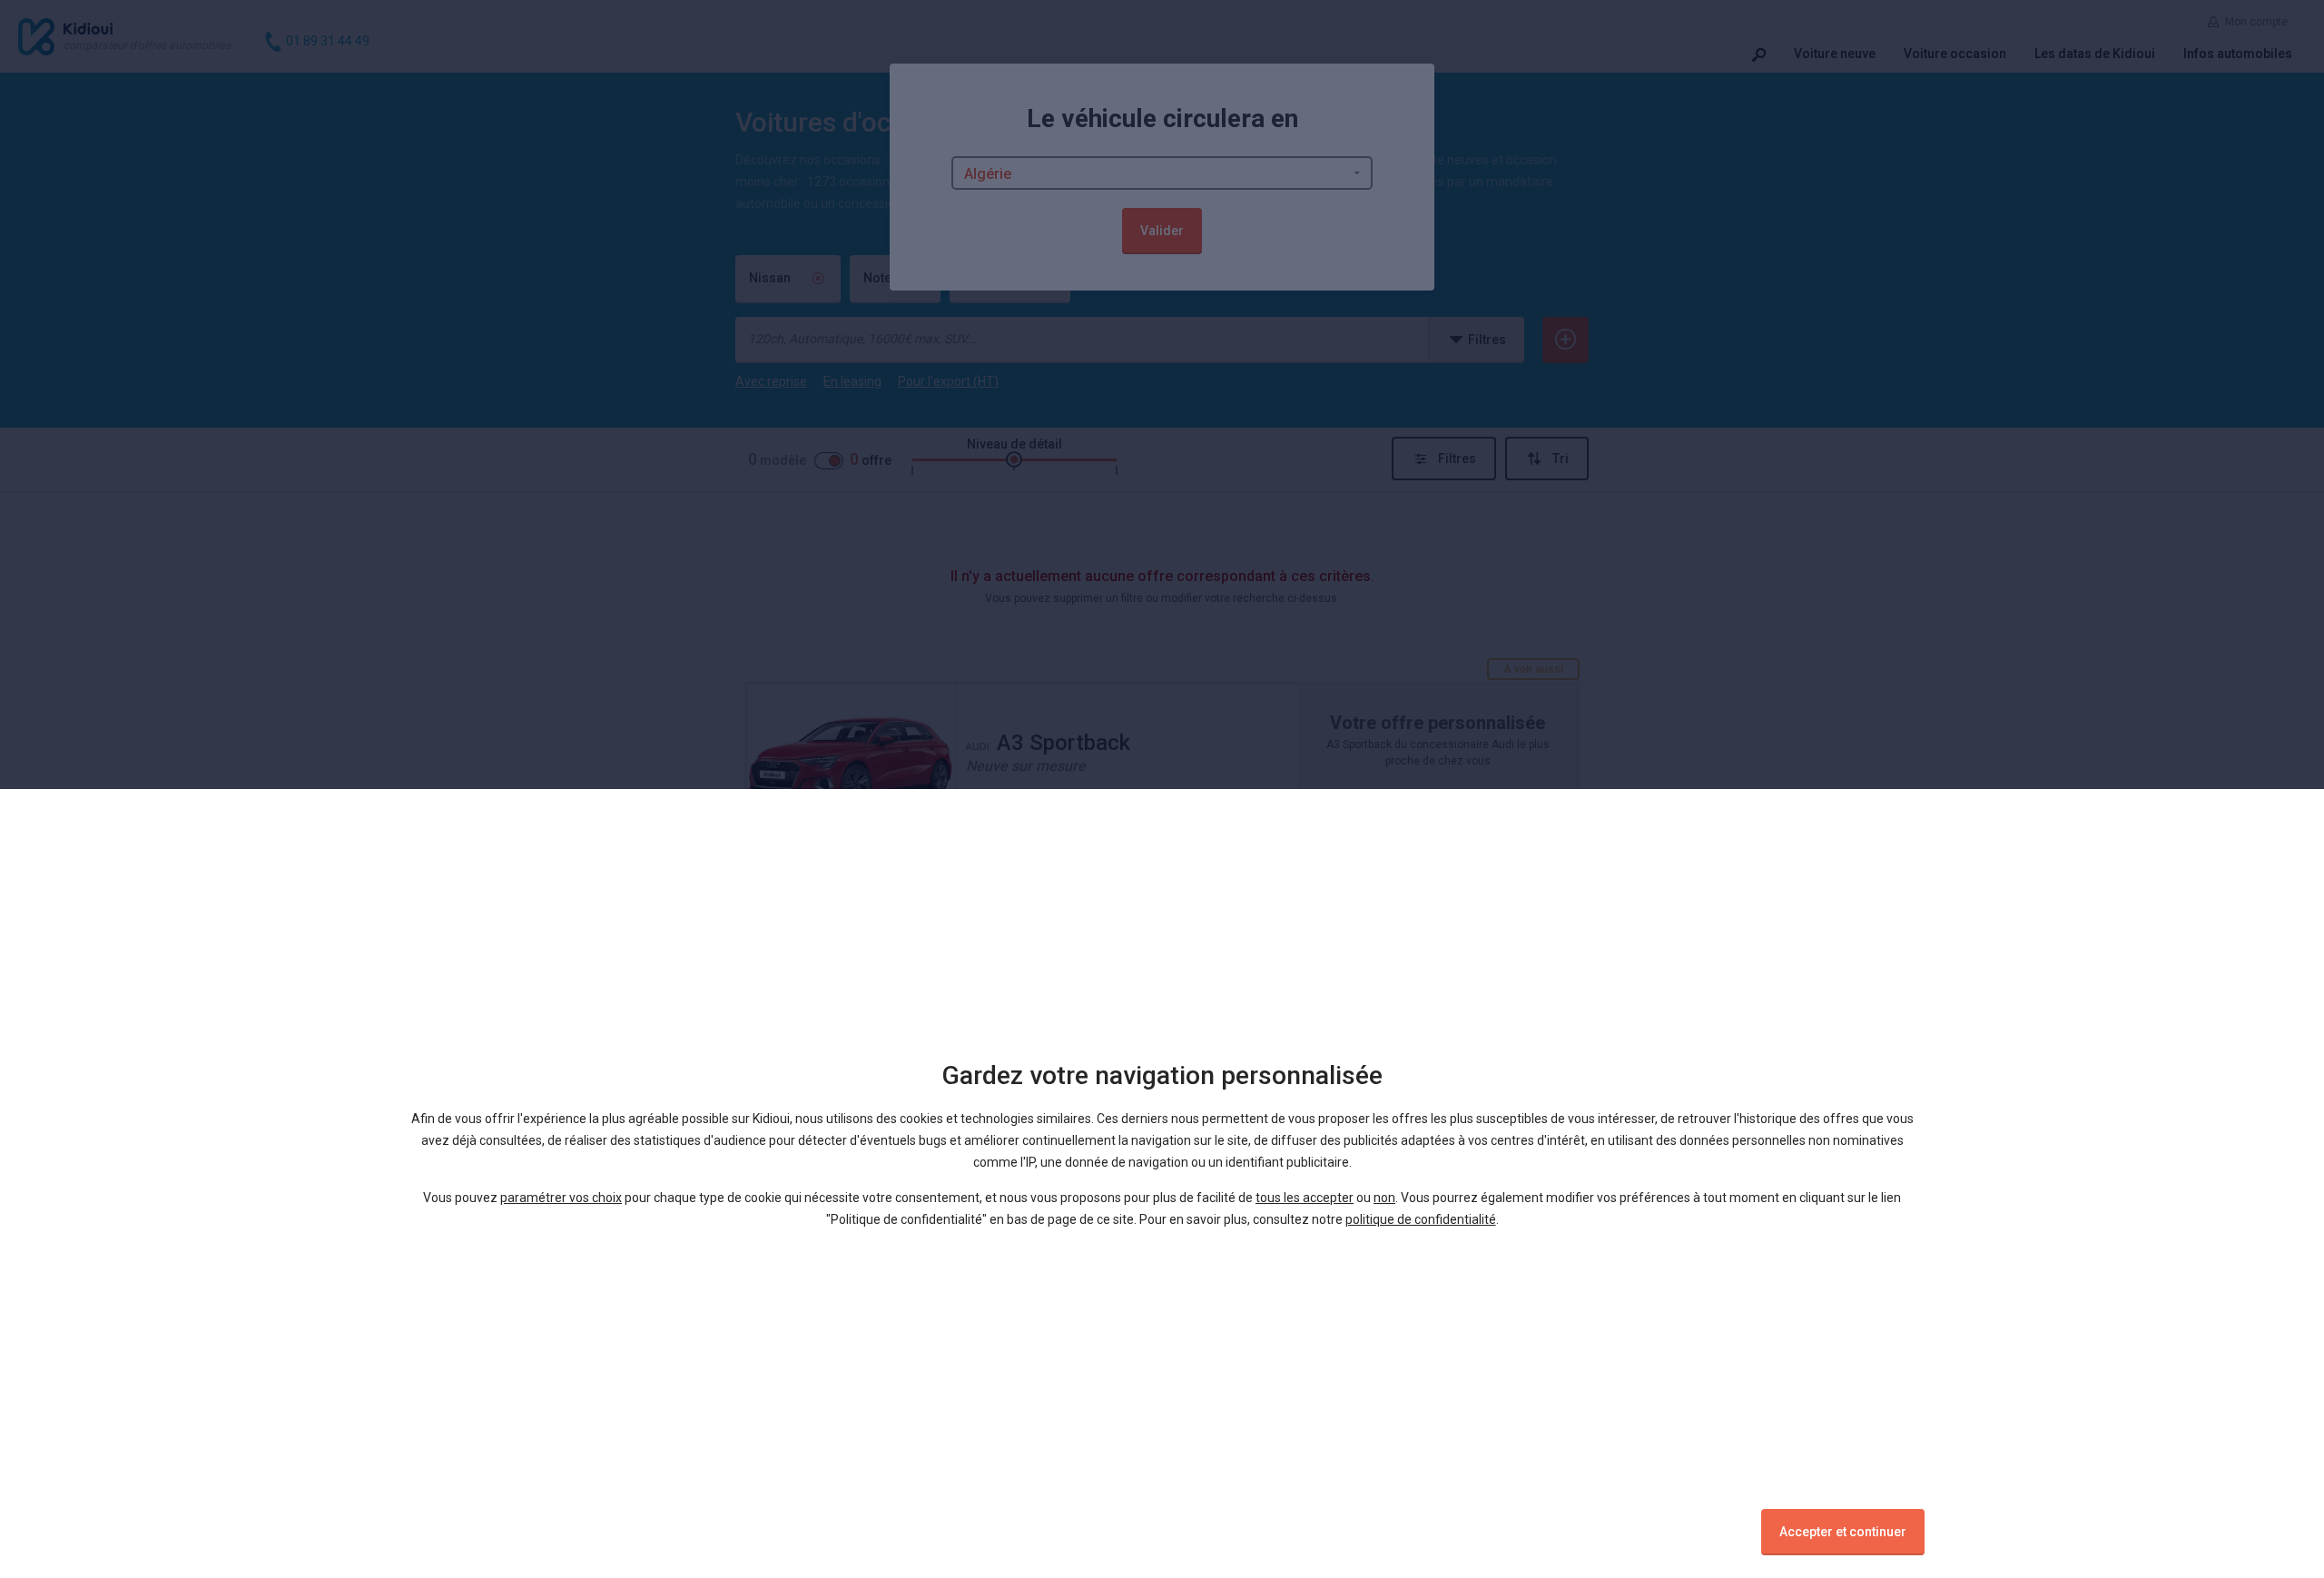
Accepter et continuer (1843, 1532)
